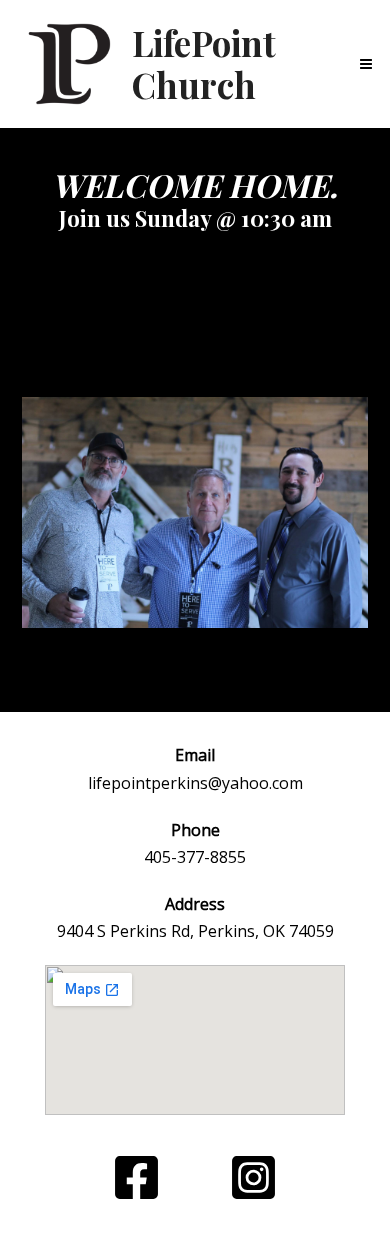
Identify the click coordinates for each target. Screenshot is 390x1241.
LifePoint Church (204, 63)
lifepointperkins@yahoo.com (195, 783)
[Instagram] (253, 1177)
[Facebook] (136, 1177)
